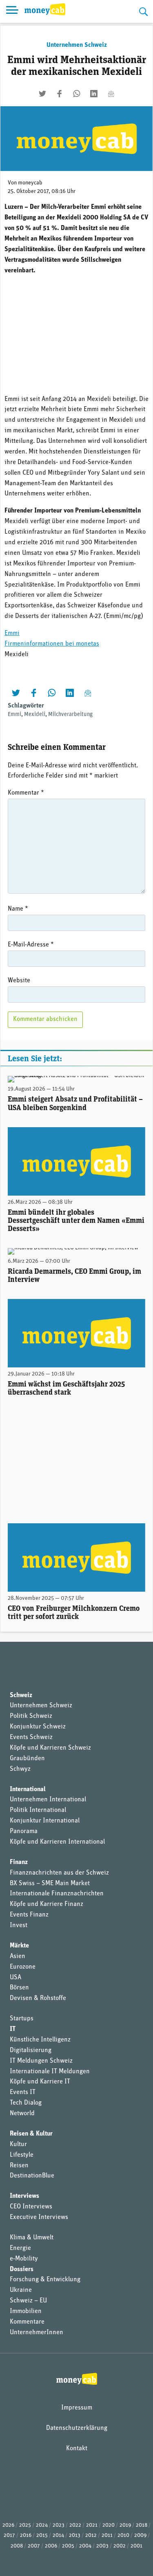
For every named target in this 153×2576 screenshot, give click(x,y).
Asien (18, 1956)
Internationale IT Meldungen (50, 2072)
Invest (19, 1925)
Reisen (19, 2166)
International (28, 1790)
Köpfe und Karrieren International (57, 1842)
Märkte (19, 1946)
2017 (9, 2535)
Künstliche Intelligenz (40, 2040)
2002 (120, 2546)
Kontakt (77, 2449)
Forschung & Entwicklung (45, 2280)
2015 (42, 2535)
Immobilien (26, 2311)
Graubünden (27, 1759)
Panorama (24, 1831)
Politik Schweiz (31, 1716)
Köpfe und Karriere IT (40, 2082)
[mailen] (111, 94)
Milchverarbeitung (70, 715)
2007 (34, 2546)
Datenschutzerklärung (77, 2428)
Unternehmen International (48, 1800)
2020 (109, 2525)
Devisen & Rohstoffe (38, 1998)
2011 (107, 2535)
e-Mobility (24, 2259)
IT (13, 2029)
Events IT (23, 2092)
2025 (25, 2525)
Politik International (38, 1810)
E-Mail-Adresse (31, 945)
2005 (68, 2546)
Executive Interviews (39, 2217)
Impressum (77, 2408)
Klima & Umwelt (32, 2238)
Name (18, 909)
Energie (20, 2248)
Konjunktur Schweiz (38, 1727)
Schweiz (21, 1695)
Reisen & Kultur (31, 2134)
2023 (59, 2525)
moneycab (30, 183)
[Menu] (12, 11)
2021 (92, 2525)
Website (19, 981)
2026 (8, 2525)
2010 (123, 2535)
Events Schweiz (31, 1737)
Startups (22, 2019)
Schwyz (20, 1769)
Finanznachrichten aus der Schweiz (59, 1873)
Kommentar (26, 793)
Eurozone (23, 1967)
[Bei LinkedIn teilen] (94, 94)
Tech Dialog (26, 2103)
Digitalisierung (31, 2050)
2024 (42, 2525)
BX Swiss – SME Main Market (50, 1884)
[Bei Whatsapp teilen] (77, 94)
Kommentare (27, 2322)
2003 (102, 2546)
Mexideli (35, 715)
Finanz (19, 1862)
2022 (75, 2525)
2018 (142, 2525)
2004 (85, 2546)
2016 (26, 2535)
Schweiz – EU (28, 2301)
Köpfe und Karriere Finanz (47, 1904)
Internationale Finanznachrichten (57, 1894)
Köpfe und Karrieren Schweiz (50, 1748)
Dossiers (22, 2269)
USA (16, 1978)
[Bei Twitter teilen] (42, 94)
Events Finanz (29, 1915)
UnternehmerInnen (37, 2333)
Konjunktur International (45, 1821)
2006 (51, 2546)
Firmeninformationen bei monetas (52, 644)
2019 (125, 2525)
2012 (91, 2535)
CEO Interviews (31, 2207)
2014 (58, 2535)
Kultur (18, 2144)
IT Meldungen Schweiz (41, 2061)
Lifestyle (22, 2155)
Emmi (12, 633)
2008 (17, 2546)
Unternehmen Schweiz (77, 45)
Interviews (24, 2196)
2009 (140, 2535)
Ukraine (21, 2290)
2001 (136, 2546)
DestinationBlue (32, 2176)
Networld (22, 2114)
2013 (75, 2535)
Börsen (19, 1988)
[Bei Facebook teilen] (60, 94)
